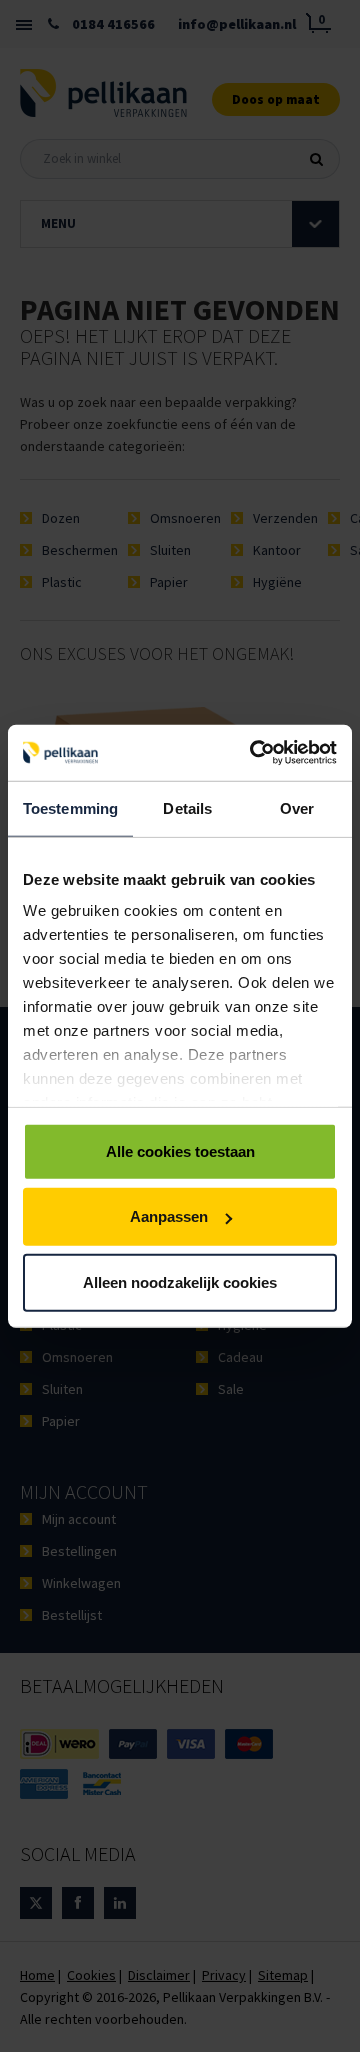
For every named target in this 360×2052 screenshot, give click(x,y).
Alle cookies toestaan (180, 1150)
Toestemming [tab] (70, 807)
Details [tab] (187, 807)
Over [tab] (297, 807)
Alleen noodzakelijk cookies (180, 1281)
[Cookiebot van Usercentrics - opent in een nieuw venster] (254, 753)
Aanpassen (169, 1216)
